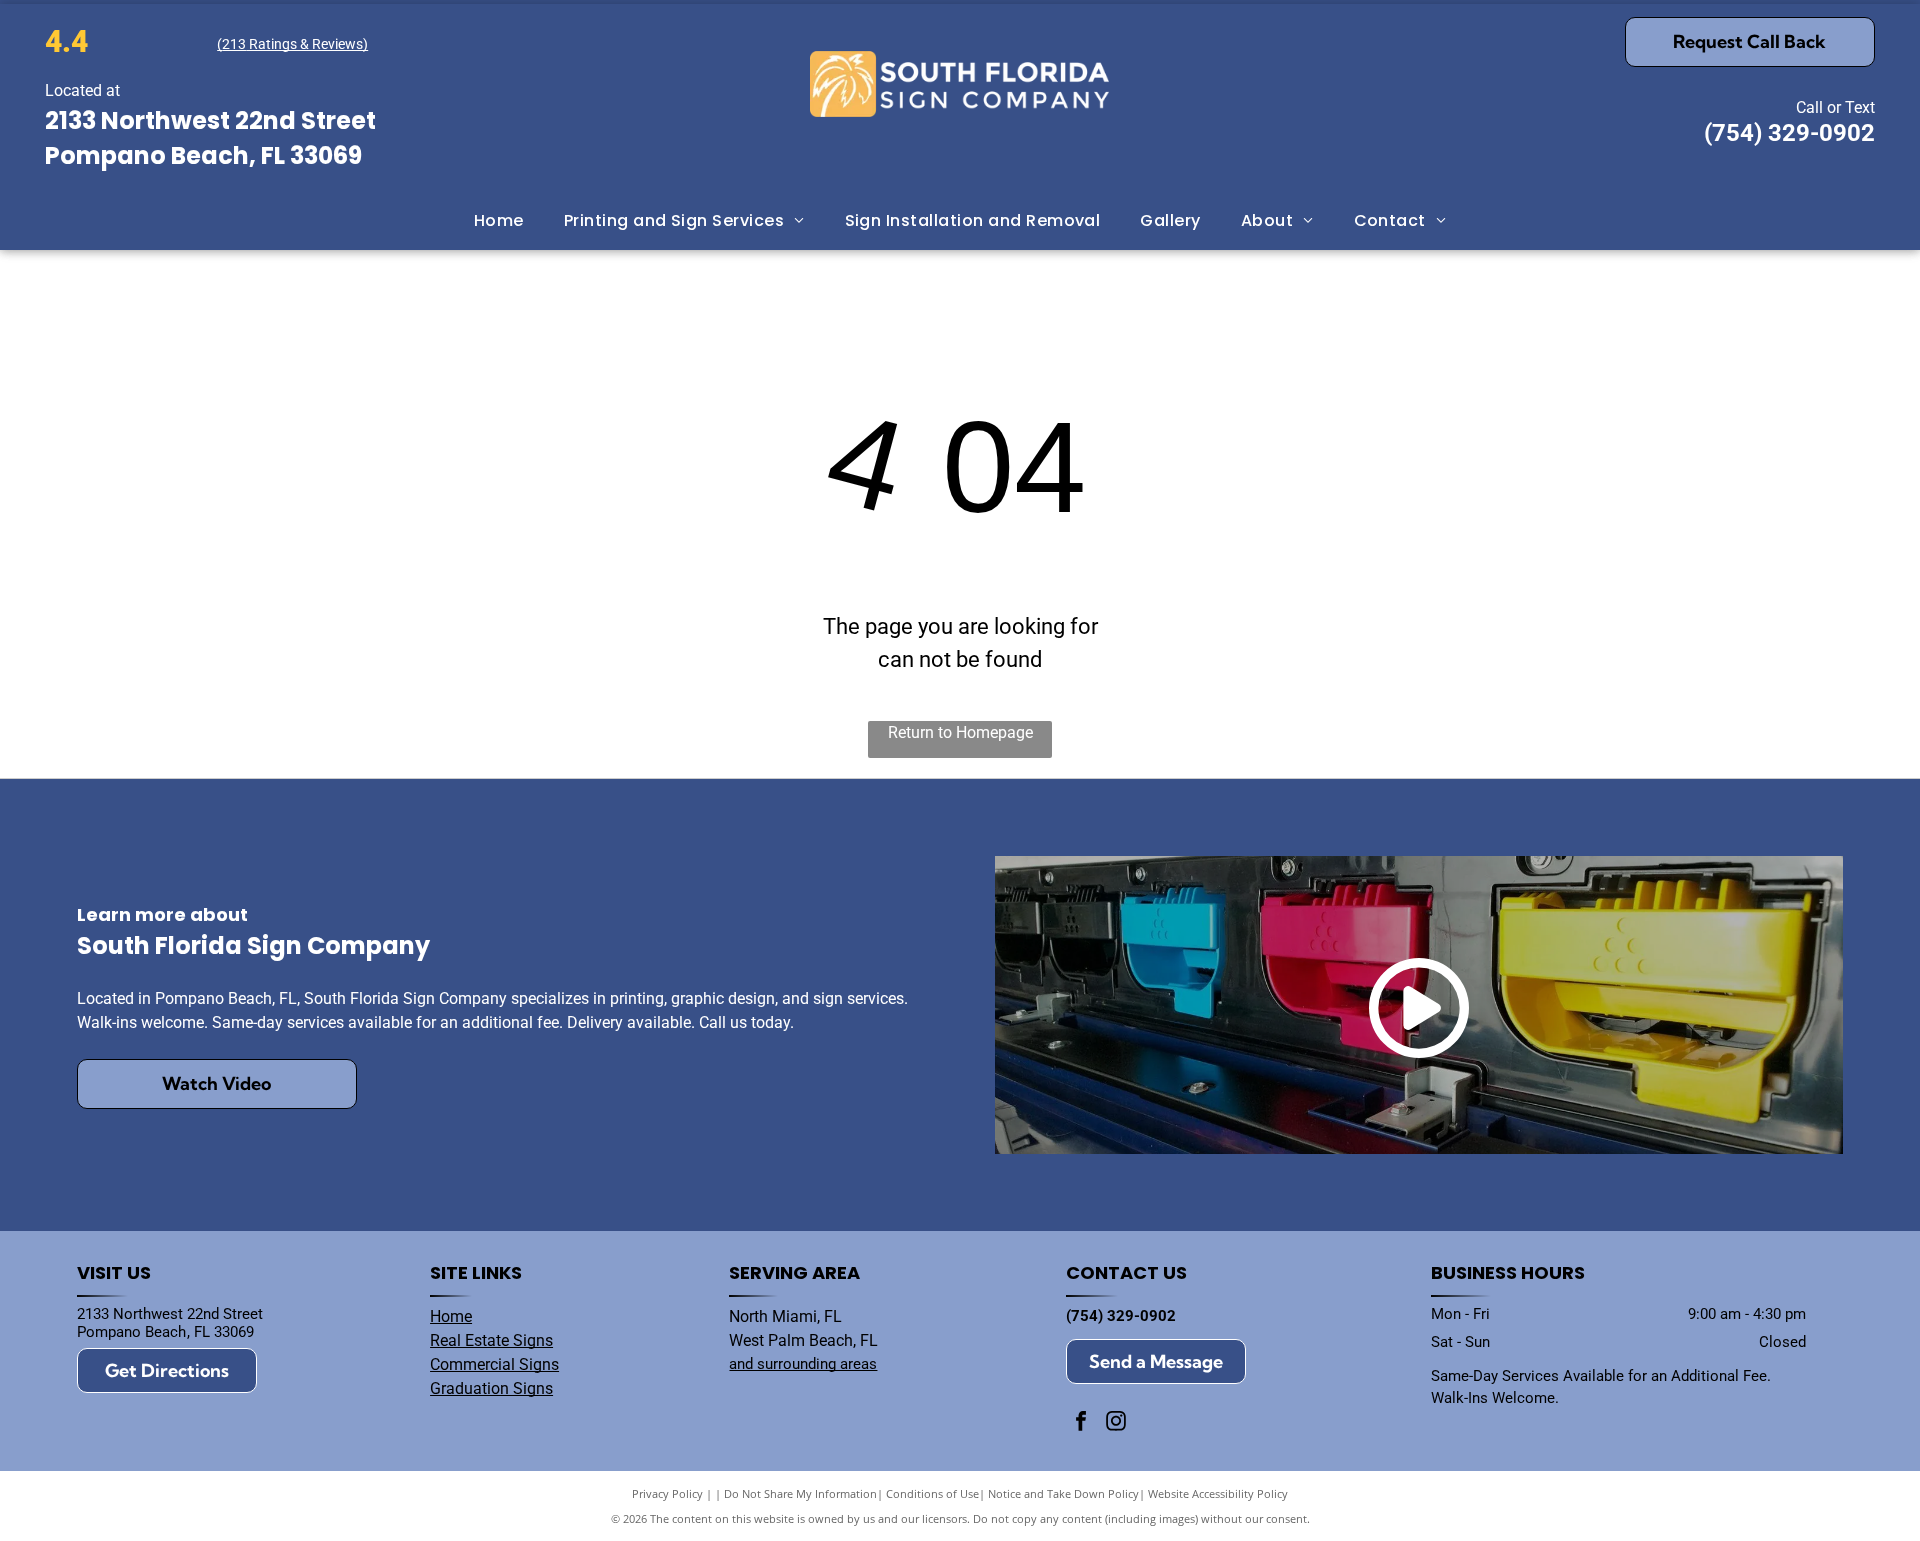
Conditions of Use (932, 1493)
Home (451, 1316)
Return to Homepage (960, 732)
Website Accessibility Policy (1218, 1493)
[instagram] (1116, 1423)
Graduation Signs (491, 1388)
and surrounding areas (803, 1364)
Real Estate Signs (491, 1340)
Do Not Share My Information (800, 1493)
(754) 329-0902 (1789, 133)
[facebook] (1081, 1423)
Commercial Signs (494, 1364)
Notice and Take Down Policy (1063, 1493)
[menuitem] (499, 219)
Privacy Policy (667, 1493)
